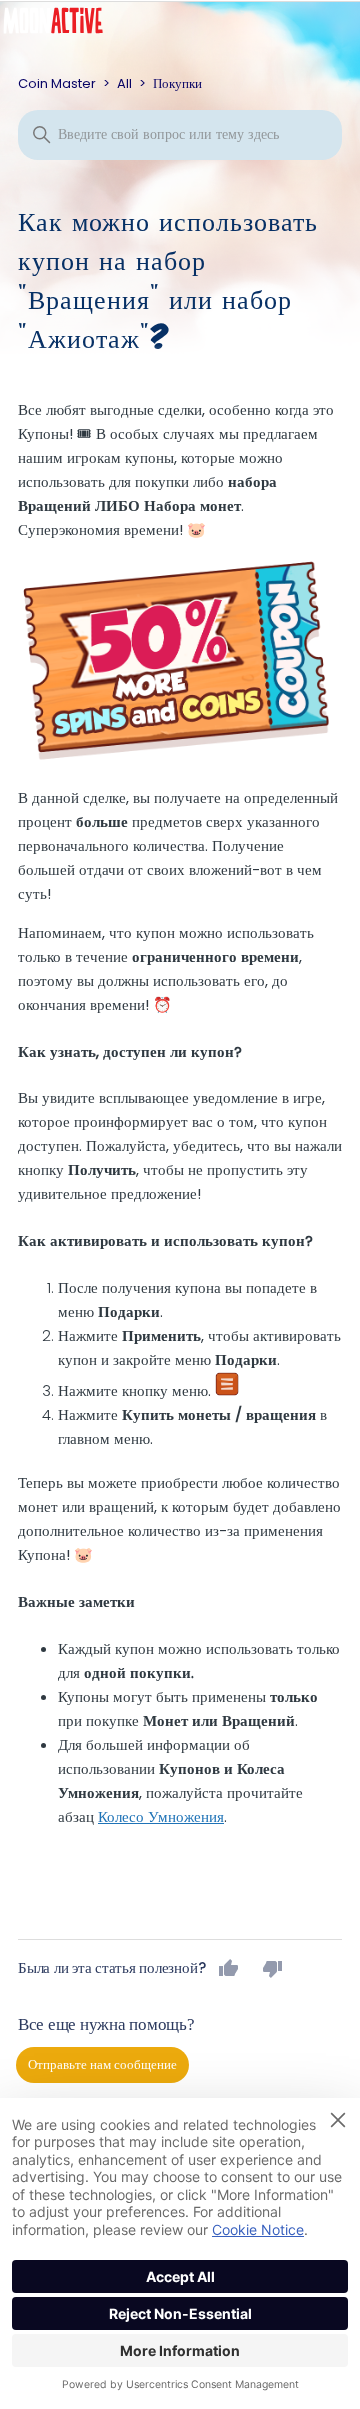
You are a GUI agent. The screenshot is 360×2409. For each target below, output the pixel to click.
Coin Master (57, 83)
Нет (273, 1968)
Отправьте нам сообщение (102, 2064)
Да (229, 1968)
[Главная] (68, 25)
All (124, 83)
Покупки (177, 83)
